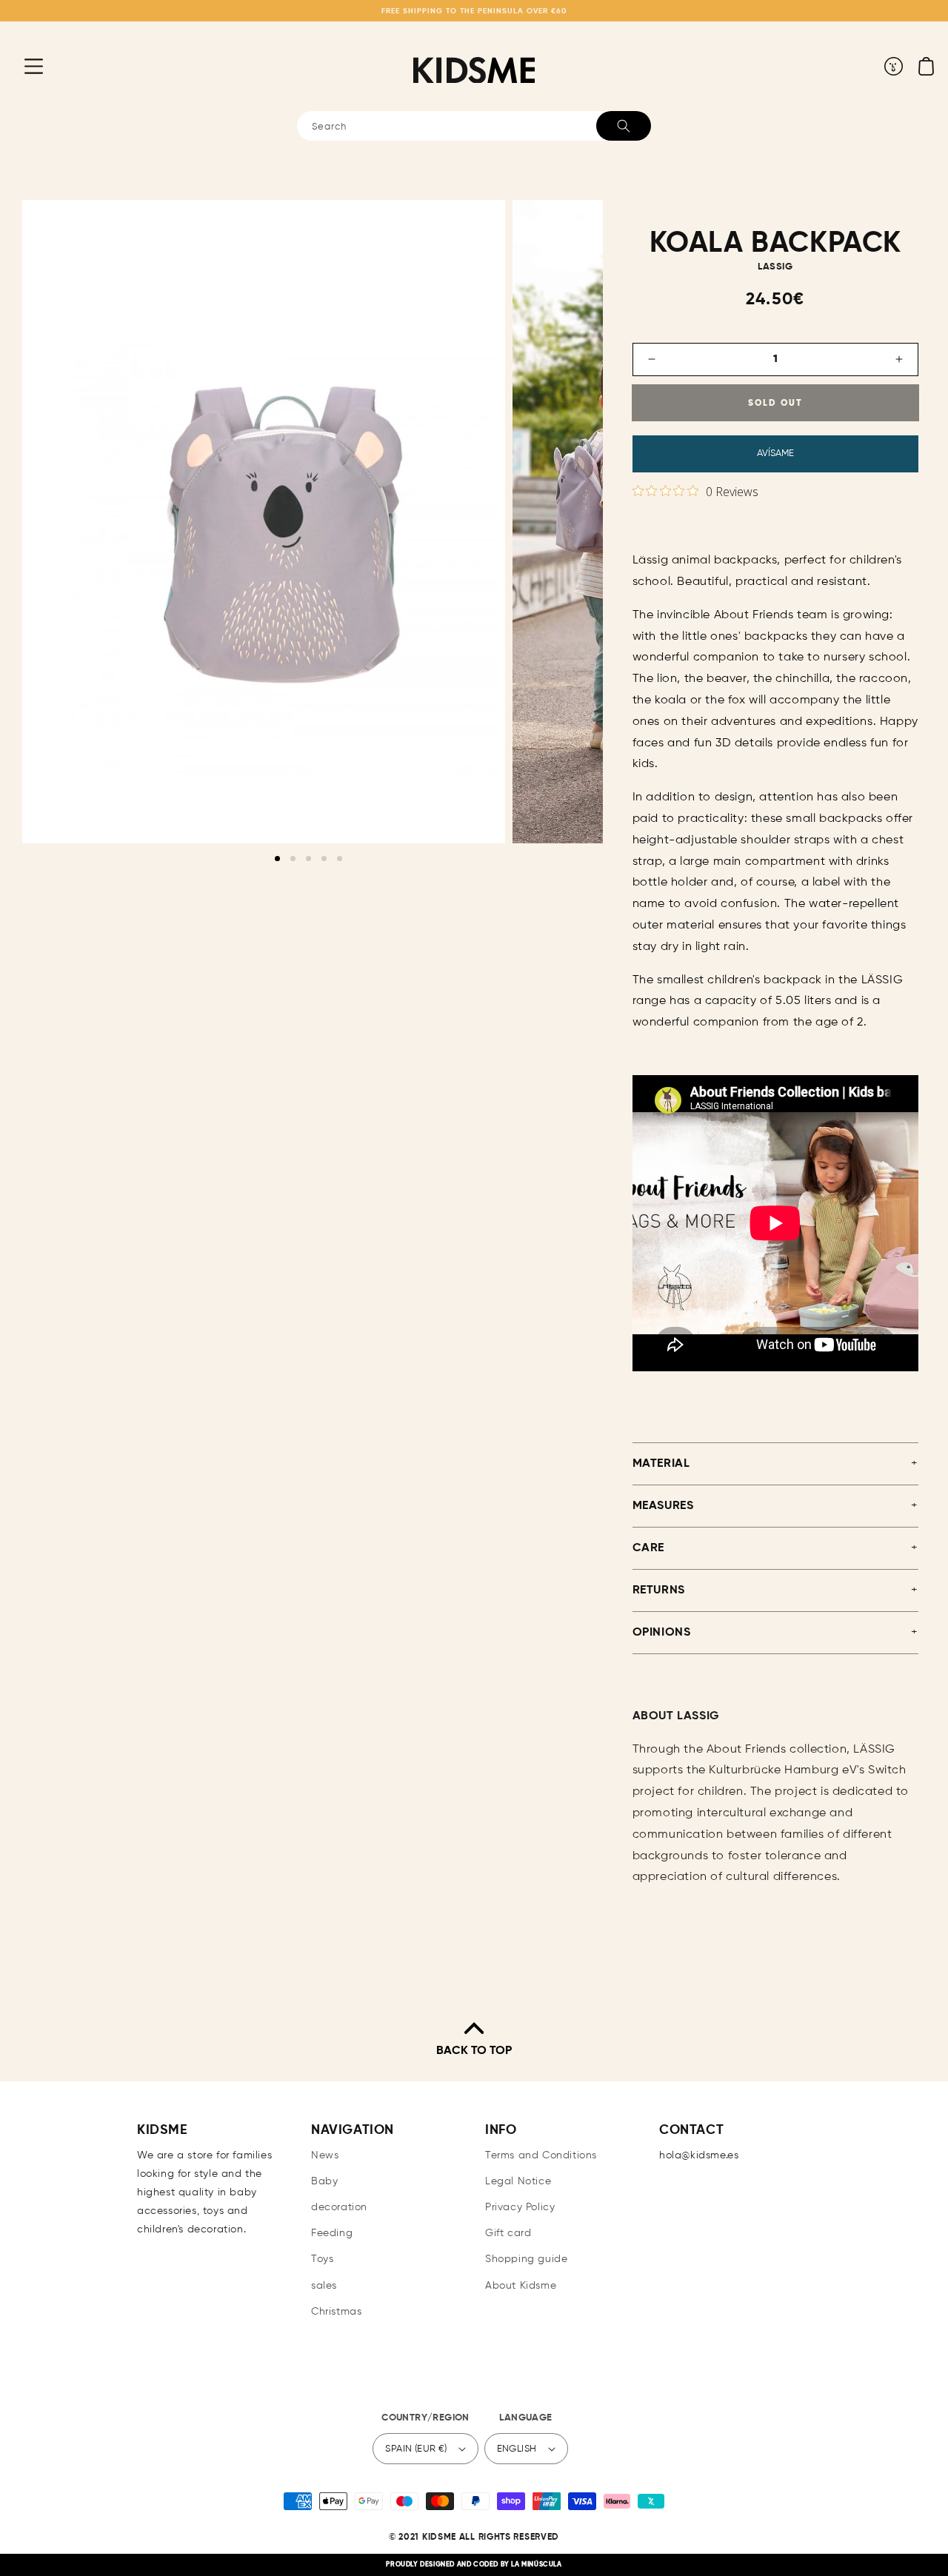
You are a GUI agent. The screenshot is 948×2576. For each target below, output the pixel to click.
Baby (324, 2181)
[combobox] (474, 126)
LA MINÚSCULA (536, 2565)
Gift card (508, 2233)
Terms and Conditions (541, 2155)
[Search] (624, 126)
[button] (22, 66)
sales (324, 2286)
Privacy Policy (520, 2207)
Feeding (332, 2233)
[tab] (277, 859)
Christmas (336, 2312)
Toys (322, 2259)
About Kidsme (521, 2286)
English (517, 2449)
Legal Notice (518, 2181)
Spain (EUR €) (416, 2449)
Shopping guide (526, 2259)
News (325, 2155)
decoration (339, 2207)
